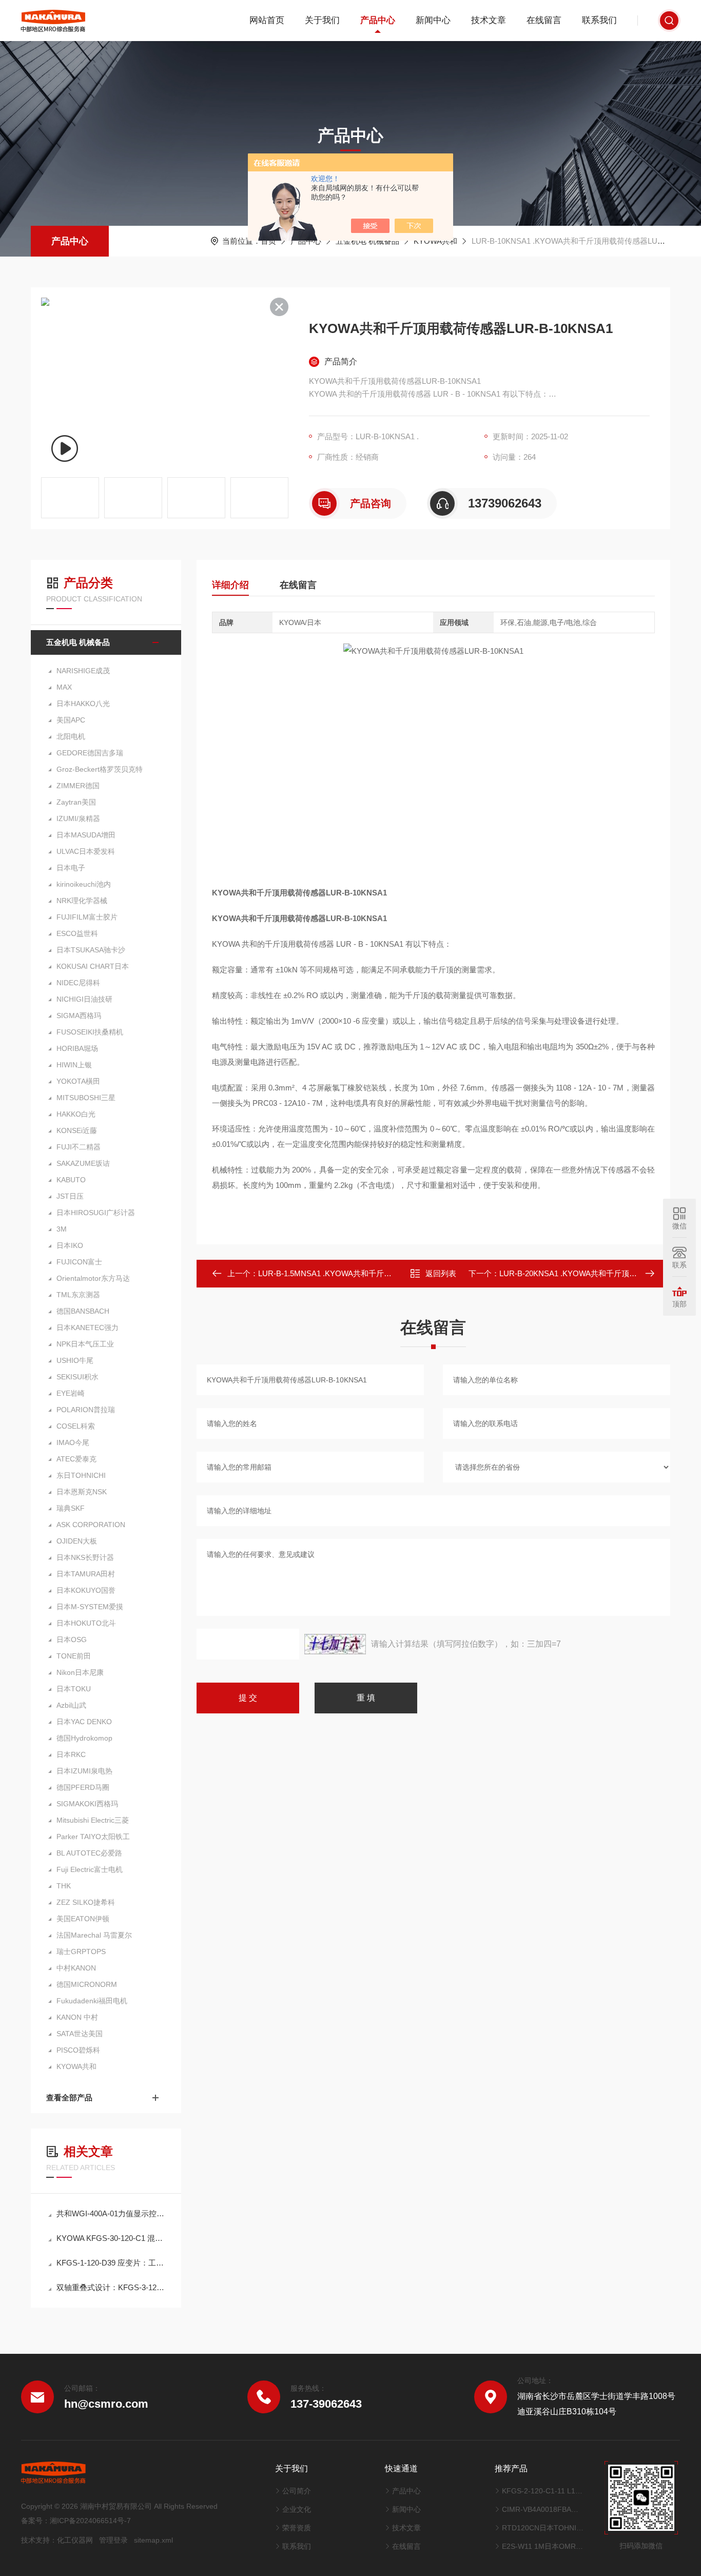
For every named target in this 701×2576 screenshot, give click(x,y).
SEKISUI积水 (77, 1377)
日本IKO (70, 1245)
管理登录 (113, 2540)
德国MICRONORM (87, 1984)
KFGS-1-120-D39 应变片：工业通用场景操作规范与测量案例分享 (111, 2263)
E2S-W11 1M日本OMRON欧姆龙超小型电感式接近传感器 (543, 2546)
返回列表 (441, 1273)
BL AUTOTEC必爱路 (89, 1853)
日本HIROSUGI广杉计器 (96, 1213)
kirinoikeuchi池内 (84, 884)
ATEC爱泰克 (76, 1459)
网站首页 (267, 20)
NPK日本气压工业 (85, 1344)
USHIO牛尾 (75, 1360)
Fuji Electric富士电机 (90, 1869)
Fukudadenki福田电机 (92, 2001)
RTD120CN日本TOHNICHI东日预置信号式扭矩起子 (543, 2528)
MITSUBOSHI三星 (86, 1098)
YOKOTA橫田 (78, 1081)
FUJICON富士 (79, 1262)
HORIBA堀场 (77, 1048)
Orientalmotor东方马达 (93, 1278)
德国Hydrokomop (84, 1738)
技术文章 (489, 20)
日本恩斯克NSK (82, 1492)
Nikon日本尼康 (80, 1672)
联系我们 (599, 20)
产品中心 (378, 20)
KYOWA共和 (435, 241)
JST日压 (70, 1196)
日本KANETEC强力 (87, 1328)
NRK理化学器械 (82, 901)
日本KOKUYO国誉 (86, 1590)
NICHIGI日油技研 (84, 999)
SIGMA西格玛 (79, 1016)
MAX (64, 687)
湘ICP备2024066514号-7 (90, 2521)
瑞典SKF (71, 1508)
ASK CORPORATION (91, 1525)
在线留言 (544, 20)
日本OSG (72, 1640)
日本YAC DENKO (84, 1722)
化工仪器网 (75, 2540)
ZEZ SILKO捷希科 (86, 1902)
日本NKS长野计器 (85, 1557)
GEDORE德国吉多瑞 (90, 753)
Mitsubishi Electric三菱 (93, 1820)
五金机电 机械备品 (367, 241)
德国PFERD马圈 (83, 1787)
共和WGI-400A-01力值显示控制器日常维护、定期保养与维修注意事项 (111, 2213)
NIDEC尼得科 (78, 983)
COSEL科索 (76, 1426)
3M (62, 1229)
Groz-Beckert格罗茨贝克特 (100, 769)
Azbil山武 (71, 1705)
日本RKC (71, 1754)
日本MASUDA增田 (86, 835)
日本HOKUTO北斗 (86, 1623)
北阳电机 (71, 736)
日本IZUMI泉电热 (84, 1771)
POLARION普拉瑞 (86, 1410)
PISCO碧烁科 (78, 2050)
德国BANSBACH (83, 1311)
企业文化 (297, 2509)
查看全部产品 (69, 2097)
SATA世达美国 (80, 2034)
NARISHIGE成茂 (83, 671)
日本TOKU (74, 1689)
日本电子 (71, 868)
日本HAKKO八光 (83, 704)
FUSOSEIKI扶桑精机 (90, 1032)
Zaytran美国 (76, 802)
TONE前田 (74, 1656)
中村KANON (76, 1968)
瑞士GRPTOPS (81, 1951)
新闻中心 (433, 20)
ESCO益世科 (77, 933)
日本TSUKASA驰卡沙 (91, 950)
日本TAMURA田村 (86, 1574)
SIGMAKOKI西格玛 (87, 1804)
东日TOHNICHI (81, 1475)
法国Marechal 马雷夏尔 (94, 1935)
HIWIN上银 (74, 1065)
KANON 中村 (77, 2017)
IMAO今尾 (73, 1442)
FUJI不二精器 (79, 1147)
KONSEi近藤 (77, 1130)
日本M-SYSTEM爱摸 (90, 1607)
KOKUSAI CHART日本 (93, 966)
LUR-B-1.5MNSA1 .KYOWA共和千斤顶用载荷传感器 (348, 1273)
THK (64, 1886)
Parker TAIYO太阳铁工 (93, 1837)
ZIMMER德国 (78, 786)
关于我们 (322, 20)
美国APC (71, 720)
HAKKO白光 (76, 1114)
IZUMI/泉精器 (78, 818)
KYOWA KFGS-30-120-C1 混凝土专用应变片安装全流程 (111, 2238)
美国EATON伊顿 (83, 1919)
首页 (268, 241)
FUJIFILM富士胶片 (87, 917)
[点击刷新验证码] (335, 1644)
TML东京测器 (78, 1295)
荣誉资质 (297, 2528)
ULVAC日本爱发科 (86, 851)
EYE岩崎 (71, 1393)
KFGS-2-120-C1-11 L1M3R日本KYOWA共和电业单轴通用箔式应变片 (543, 2491)
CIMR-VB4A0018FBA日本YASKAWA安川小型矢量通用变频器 (543, 2509)
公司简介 (297, 2491)
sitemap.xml (153, 2540)
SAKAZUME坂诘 (83, 1163)
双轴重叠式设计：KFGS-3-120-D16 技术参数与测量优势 (111, 2287)
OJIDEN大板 (77, 1541)
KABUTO (71, 1180)
